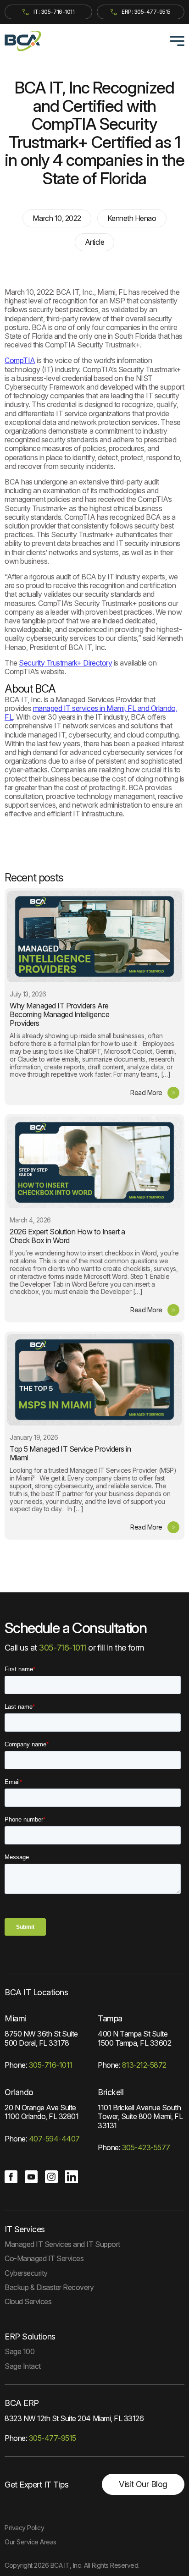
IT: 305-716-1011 (54, 12)
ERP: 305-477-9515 (146, 12)
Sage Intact (23, 2366)
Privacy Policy (24, 2528)
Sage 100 (19, 2351)
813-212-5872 (144, 2065)
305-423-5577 (146, 2147)
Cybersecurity (26, 2273)
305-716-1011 (64, 1648)
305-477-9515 (53, 2438)
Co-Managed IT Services (44, 2258)
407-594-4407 (54, 2139)
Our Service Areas (31, 2542)
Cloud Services (28, 2301)
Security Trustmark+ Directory (65, 663)
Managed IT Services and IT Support (62, 2244)
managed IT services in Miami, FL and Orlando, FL (91, 713)
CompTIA (20, 360)
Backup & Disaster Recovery (49, 2287)
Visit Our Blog (143, 2484)
